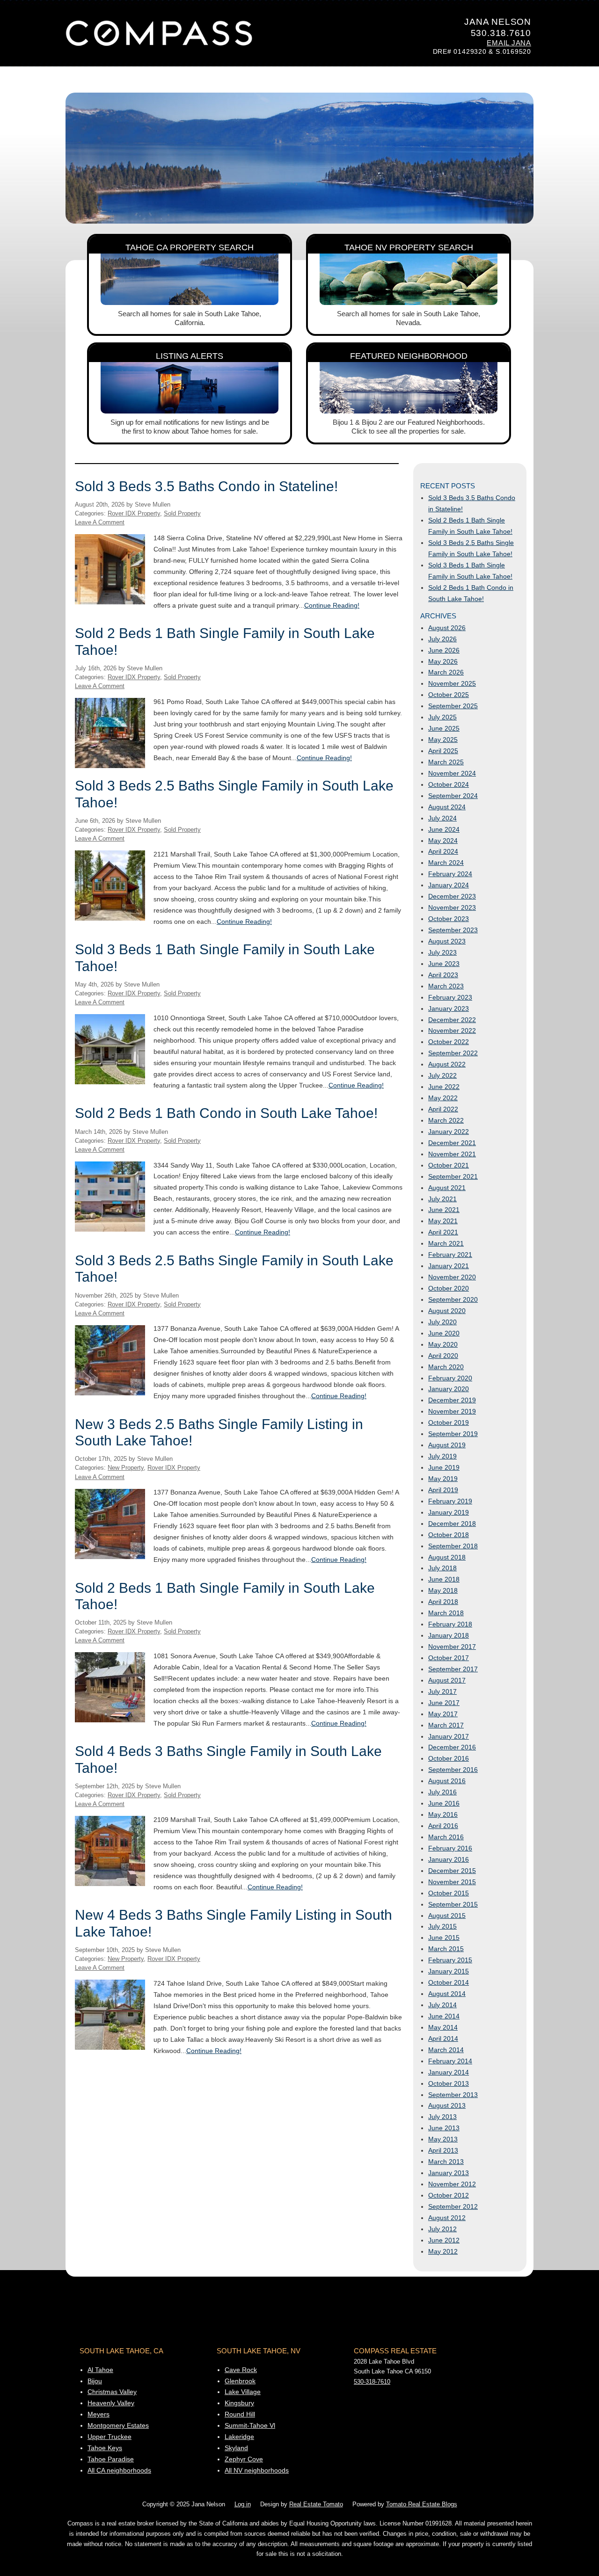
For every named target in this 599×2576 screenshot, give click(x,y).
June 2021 (444, 1210)
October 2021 (449, 1165)
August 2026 (447, 628)
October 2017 (449, 1658)
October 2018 (449, 1535)
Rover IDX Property (134, 514)
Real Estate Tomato (316, 2504)
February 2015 (450, 1960)
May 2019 (443, 1479)
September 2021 (453, 1176)
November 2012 (452, 2184)
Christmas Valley (112, 2392)
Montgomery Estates (118, 2425)
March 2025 (446, 762)
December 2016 (452, 1747)
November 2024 (452, 773)
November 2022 (452, 1030)
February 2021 (450, 1255)
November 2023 (452, 907)
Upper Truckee (110, 2437)
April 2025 (443, 751)
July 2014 (442, 2005)
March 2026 (446, 672)
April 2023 (443, 975)
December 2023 (452, 896)
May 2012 (443, 2251)
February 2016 (450, 1848)
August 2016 (447, 1781)
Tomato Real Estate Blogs (422, 2504)
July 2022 (442, 1075)
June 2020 (444, 1333)
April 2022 (443, 1109)
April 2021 (443, 1232)
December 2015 (452, 1871)
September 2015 (453, 1904)
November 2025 (452, 683)
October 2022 (449, 1042)
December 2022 (452, 1020)
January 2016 (449, 1859)
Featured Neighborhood (409, 356)
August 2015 (447, 1916)
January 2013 (449, 2173)
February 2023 (450, 997)
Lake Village (243, 2392)
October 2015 (449, 1893)
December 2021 (452, 1143)
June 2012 (444, 2240)
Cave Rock (241, 2370)
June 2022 (444, 1087)
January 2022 (449, 1132)
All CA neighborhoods (119, 2470)
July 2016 (442, 1792)
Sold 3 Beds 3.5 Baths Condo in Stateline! (206, 486)
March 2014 (446, 2050)
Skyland (236, 2448)
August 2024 (447, 807)
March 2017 (446, 1725)
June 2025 (444, 728)
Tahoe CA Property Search (190, 247)
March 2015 (446, 1949)
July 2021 (442, 1199)
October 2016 (449, 1758)
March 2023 (446, 986)
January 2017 (449, 1736)
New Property (126, 1468)
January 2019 (449, 1512)
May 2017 (443, 1714)
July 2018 (442, 1568)
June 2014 (444, 2016)
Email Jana (509, 43)
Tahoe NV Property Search (409, 247)
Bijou (95, 2381)
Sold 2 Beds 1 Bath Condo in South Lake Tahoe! (226, 1113)
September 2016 (453, 1770)
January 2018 (449, 1635)
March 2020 (446, 1367)
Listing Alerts (190, 356)
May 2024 (443, 841)
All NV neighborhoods (257, 2470)
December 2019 (452, 1400)
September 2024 (453, 796)
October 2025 (449, 695)
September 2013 (453, 2095)
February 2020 (450, 1378)
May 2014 (443, 2027)
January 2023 (449, 1009)
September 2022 (453, 1053)
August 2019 (447, 1445)
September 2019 (453, 1434)
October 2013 (449, 2083)
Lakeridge (239, 2437)
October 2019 (449, 1422)
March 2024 (446, 863)
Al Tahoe (100, 2370)
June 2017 (444, 1703)
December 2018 (452, 1524)
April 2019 (443, 1490)
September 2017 (453, 1669)
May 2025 (443, 740)
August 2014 (447, 1994)
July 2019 (442, 1456)
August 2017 (447, 1680)
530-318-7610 (372, 2382)
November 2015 (452, 1882)
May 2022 (443, 1098)
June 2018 (444, 1579)
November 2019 (452, 1411)
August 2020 (447, 1311)
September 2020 (453, 1299)
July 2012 (442, 2229)
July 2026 (442, 639)
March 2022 (446, 1120)
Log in (243, 2504)
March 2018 (446, 1613)
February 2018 (450, 1624)
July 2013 (442, 2117)
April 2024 (443, 851)
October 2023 (449, 919)
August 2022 (447, 1064)
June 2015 (444, 1937)
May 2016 (443, 1814)
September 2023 (453, 930)
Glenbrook (240, 2381)
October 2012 (449, 2195)
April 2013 (443, 2150)
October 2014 (449, 1982)
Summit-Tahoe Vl (250, 2425)
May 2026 (443, 661)
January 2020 (449, 1389)
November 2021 (452, 1154)
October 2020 (449, 1288)
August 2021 (447, 1188)
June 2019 (444, 1467)
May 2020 (443, 1344)
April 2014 (443, 2039)
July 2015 (442, 1926)
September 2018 (453, 1546)
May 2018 (443, 1590)
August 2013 (447, 2105)
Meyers (99, 2414)
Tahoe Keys (105, 2448)
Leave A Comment (100, 522)
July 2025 (442, 717)
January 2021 (449, 1266)
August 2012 (447, 2218)
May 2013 (443, 2139)
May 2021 (443, 1221)
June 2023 (444, 964)
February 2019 (450, 1501)
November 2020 (452, 1277)
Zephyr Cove (244, 2459)
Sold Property (182, 514)
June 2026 (444, 650)
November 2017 (452, 1647)
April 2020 (443, 1356)
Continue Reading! (332, 605)
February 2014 (450, 2061)
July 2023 (442, 952)
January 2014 (449, 2072)
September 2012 (453, 2206)
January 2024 (449, 885)
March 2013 (446, 2162)
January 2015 (449, 1971)
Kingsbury (239, 2403)
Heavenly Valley (111, 2403)
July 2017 (442, 1691)
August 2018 (447, 1557)
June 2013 (444, 2128)
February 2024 (450, 874)
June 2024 (444, 829)
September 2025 (453, 706)
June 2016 (444, 1803)
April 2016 (443, 1826)
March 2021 (446, 1243)
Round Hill (240, 2414)
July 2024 (442, 818)
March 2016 (446, 1837)
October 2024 (449, 784)
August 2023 (447, 941)
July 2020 (442, 1322)
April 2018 (443, 1602)
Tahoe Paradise (111, 2459)
